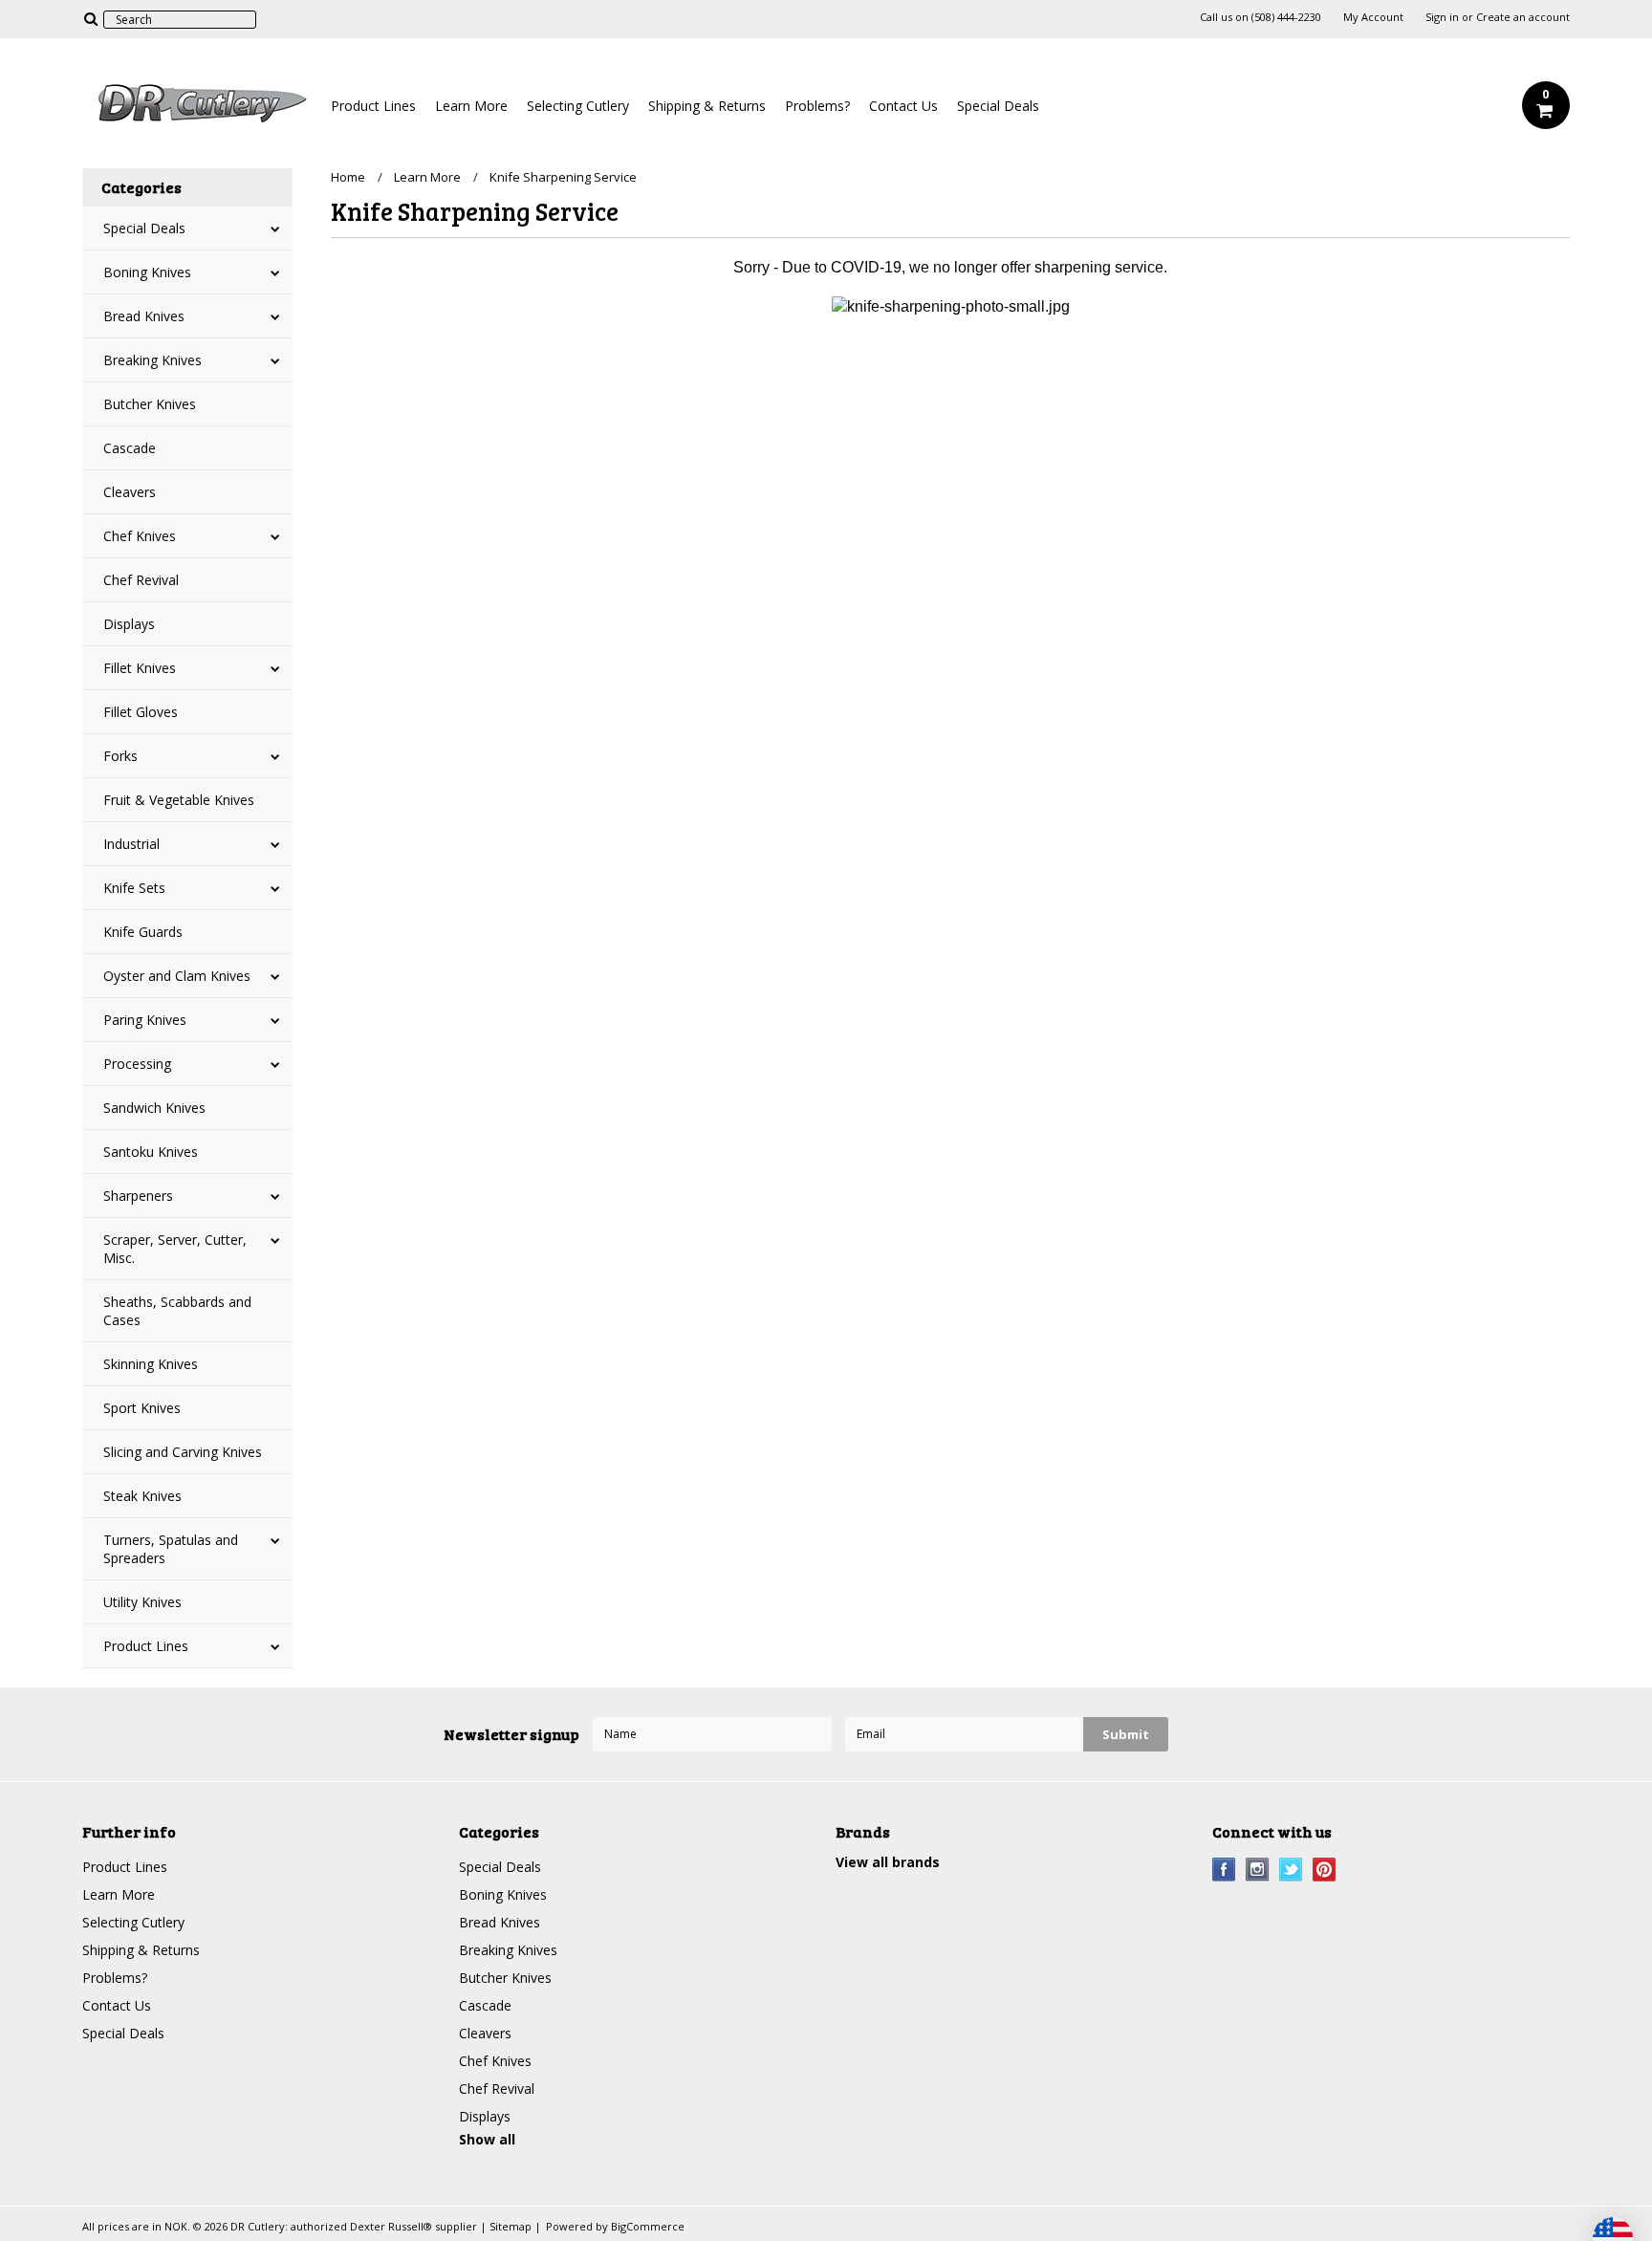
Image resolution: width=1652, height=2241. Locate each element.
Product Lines (373, 106)
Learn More (471, 106)
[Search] (90, 18)
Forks (120, 756)
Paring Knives (145, 1020)
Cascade (130, 448)
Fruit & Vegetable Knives (179, 800)
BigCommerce (648, 2226)
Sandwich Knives (154, 1108)
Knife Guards (143, 932)
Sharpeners (138, 1196)
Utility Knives (142, 1602)
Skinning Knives (151, 1364)
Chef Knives (140, 536)
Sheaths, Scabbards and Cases (177, 1311)
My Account (1373, 17)
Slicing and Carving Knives (183, 1452)
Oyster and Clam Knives (177, 976)
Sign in (1442, 17)
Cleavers (130, 492)
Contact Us (903, 106)
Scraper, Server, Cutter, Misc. (175, 1249)
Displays (129, 624)
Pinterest (1325, 1870)
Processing (137, 1064)
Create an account (1523, 17)
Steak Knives (142, 1496)
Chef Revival (141, 580)
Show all (487, 2139)
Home (348, 177)
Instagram (1258, 1870)
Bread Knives (144, 316)
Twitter (1291, 1870)
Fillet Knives (140, 668)
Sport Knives (142, 1408)
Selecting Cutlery (578, 106)
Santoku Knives (151, 1152)
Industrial (131, 844)
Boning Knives (147, 272)
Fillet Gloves (141, 712)
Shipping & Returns (707, 106)
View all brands (888, 1862)
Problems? (817, 106)
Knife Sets (134, 888)
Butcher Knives (150, 404)
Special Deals (998, 106)
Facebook (1224, 1870)
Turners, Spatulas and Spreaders (171, 1549)
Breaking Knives (152, 360)
